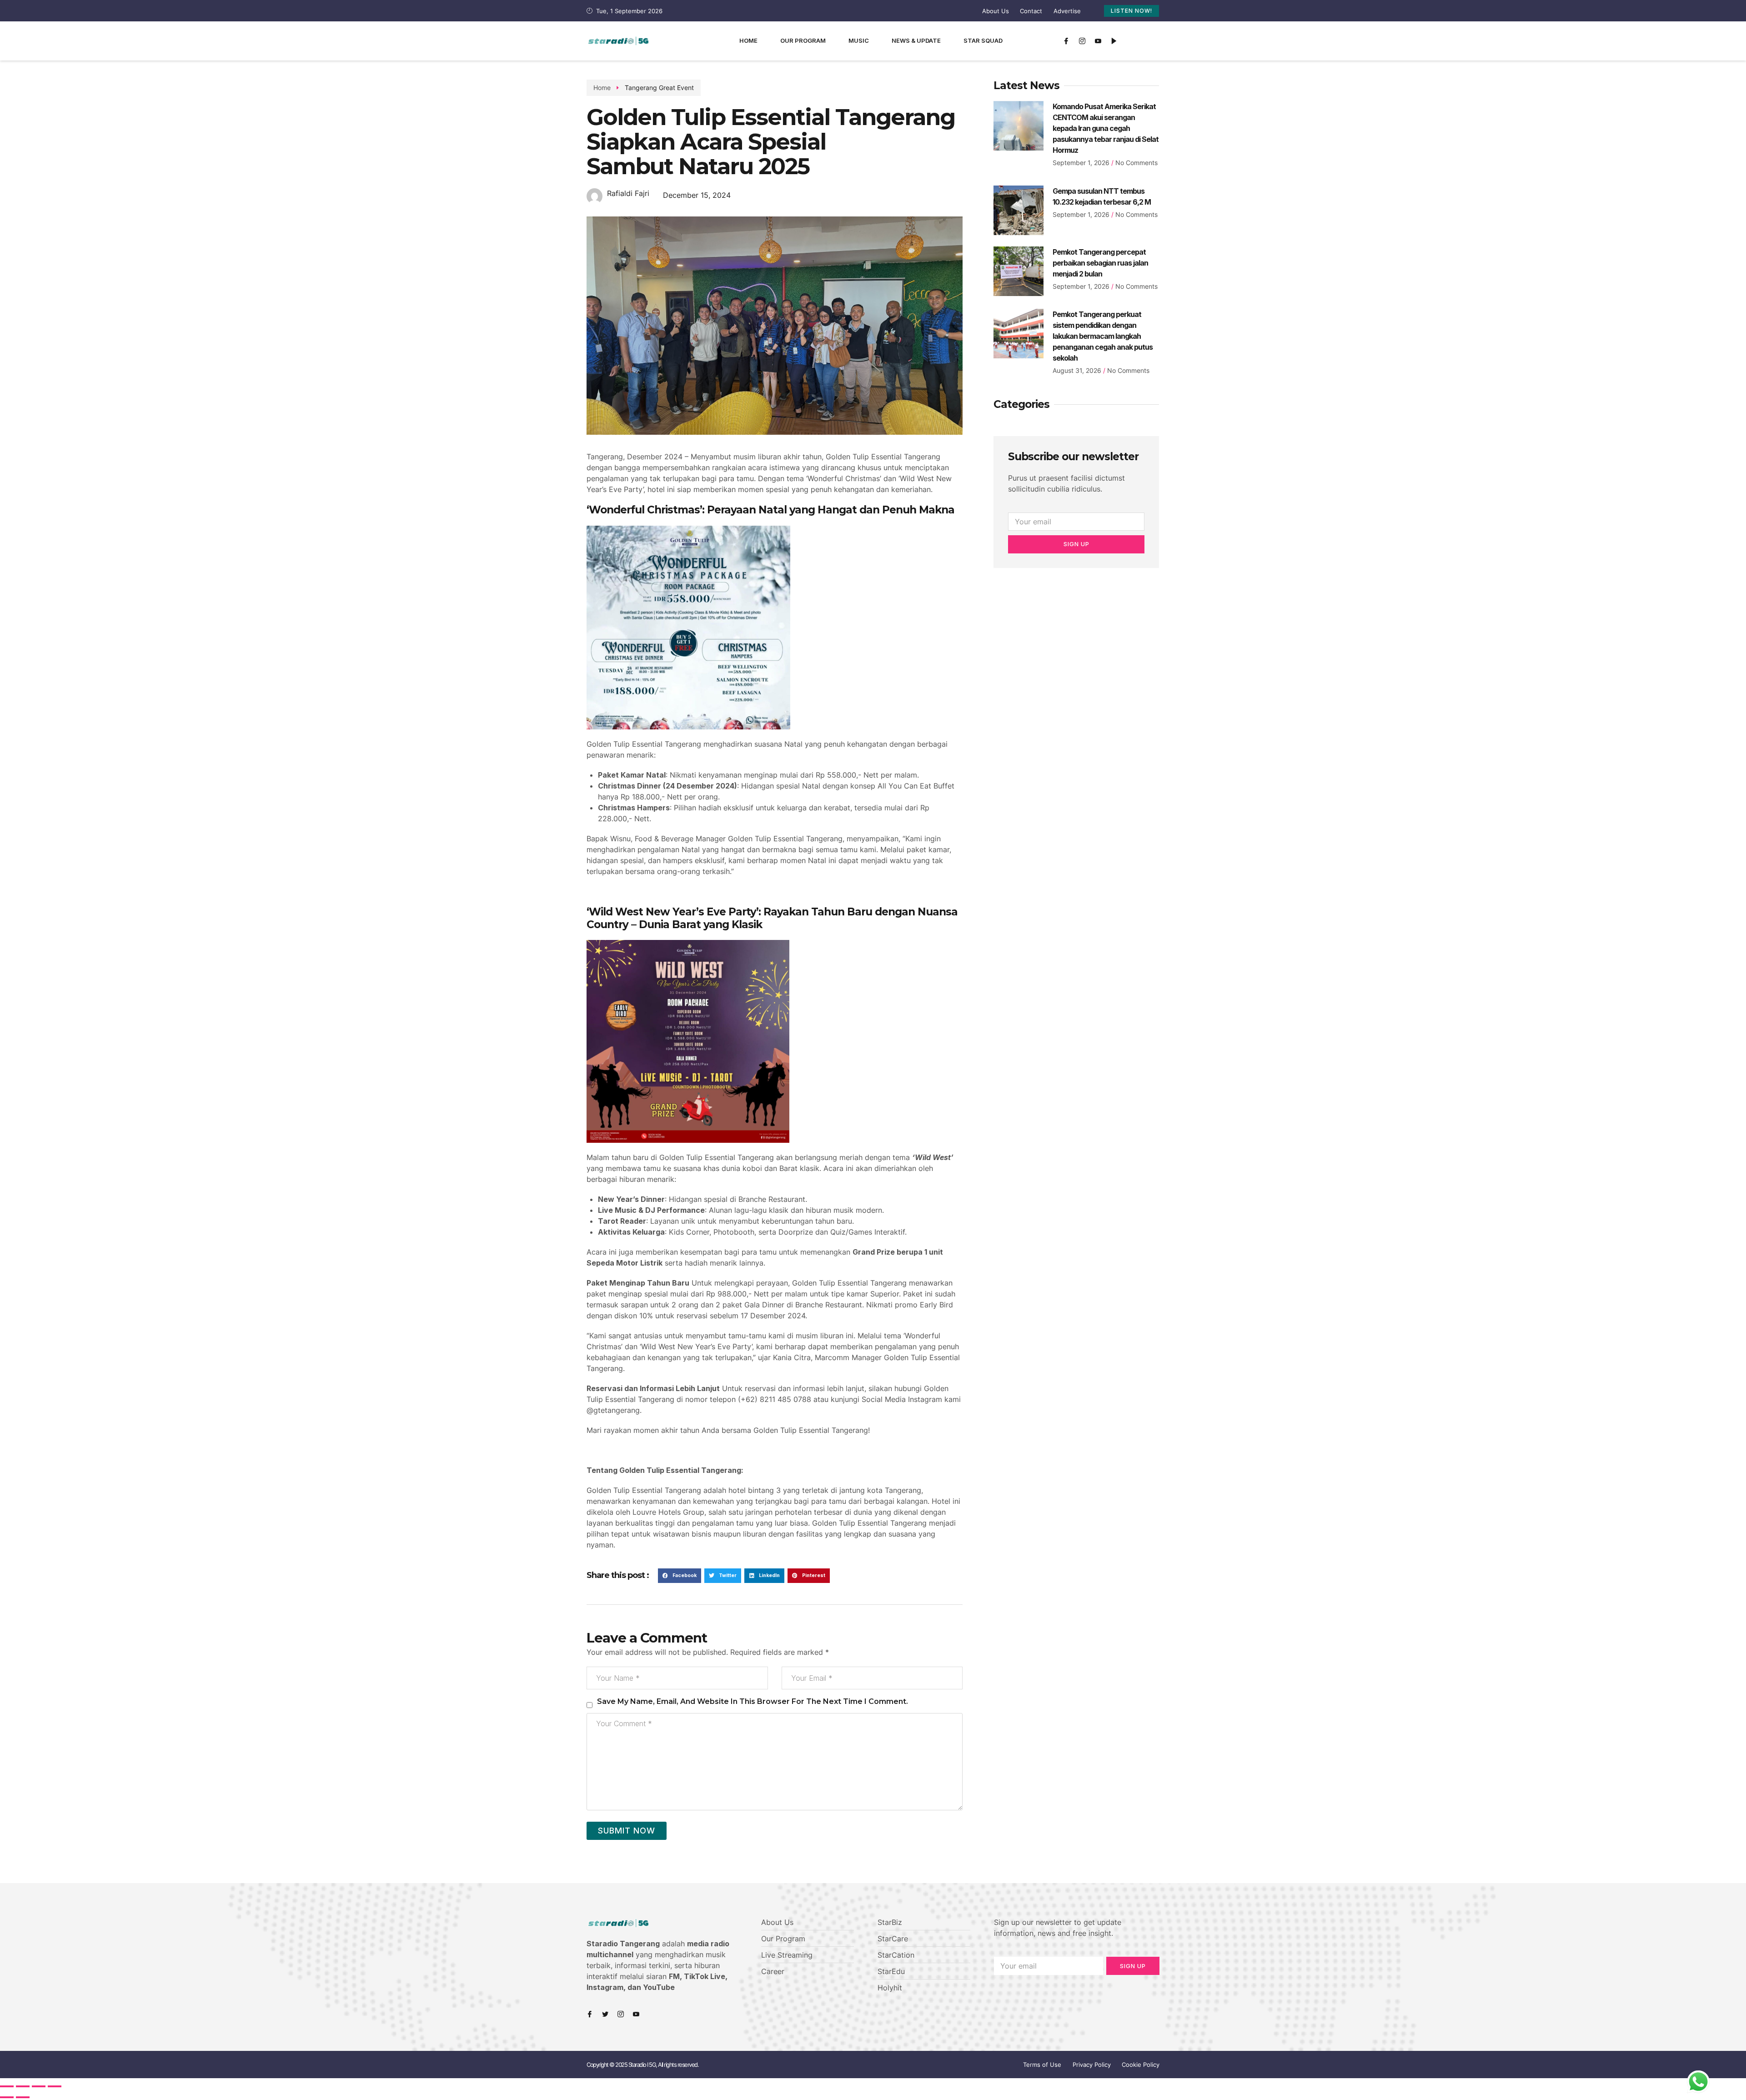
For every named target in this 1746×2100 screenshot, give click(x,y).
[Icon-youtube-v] (1098, 41)
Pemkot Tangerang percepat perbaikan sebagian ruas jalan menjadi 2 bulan (1100, 263)
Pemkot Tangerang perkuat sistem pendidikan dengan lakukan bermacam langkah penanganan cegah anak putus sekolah (1103, 336)
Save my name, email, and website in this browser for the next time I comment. (753, 1701)
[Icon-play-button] (1114, 41)
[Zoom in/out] (55, 2086)
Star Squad (983, 40)
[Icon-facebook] (1066, 41)
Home (748, 40)
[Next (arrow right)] (23, 2097)
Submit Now (627, 1831)
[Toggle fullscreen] (39, 2086)
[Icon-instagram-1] (1082, 41)
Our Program (803, 40)
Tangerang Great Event (659, 88)
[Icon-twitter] (605, 2014)
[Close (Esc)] (7, 2086)
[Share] (23, 2086)
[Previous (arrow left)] (7, 2097)
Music (859, 40)
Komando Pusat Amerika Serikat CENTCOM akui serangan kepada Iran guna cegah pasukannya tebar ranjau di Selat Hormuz (1106, 128)
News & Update (916, 40)
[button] (680, 1576)
